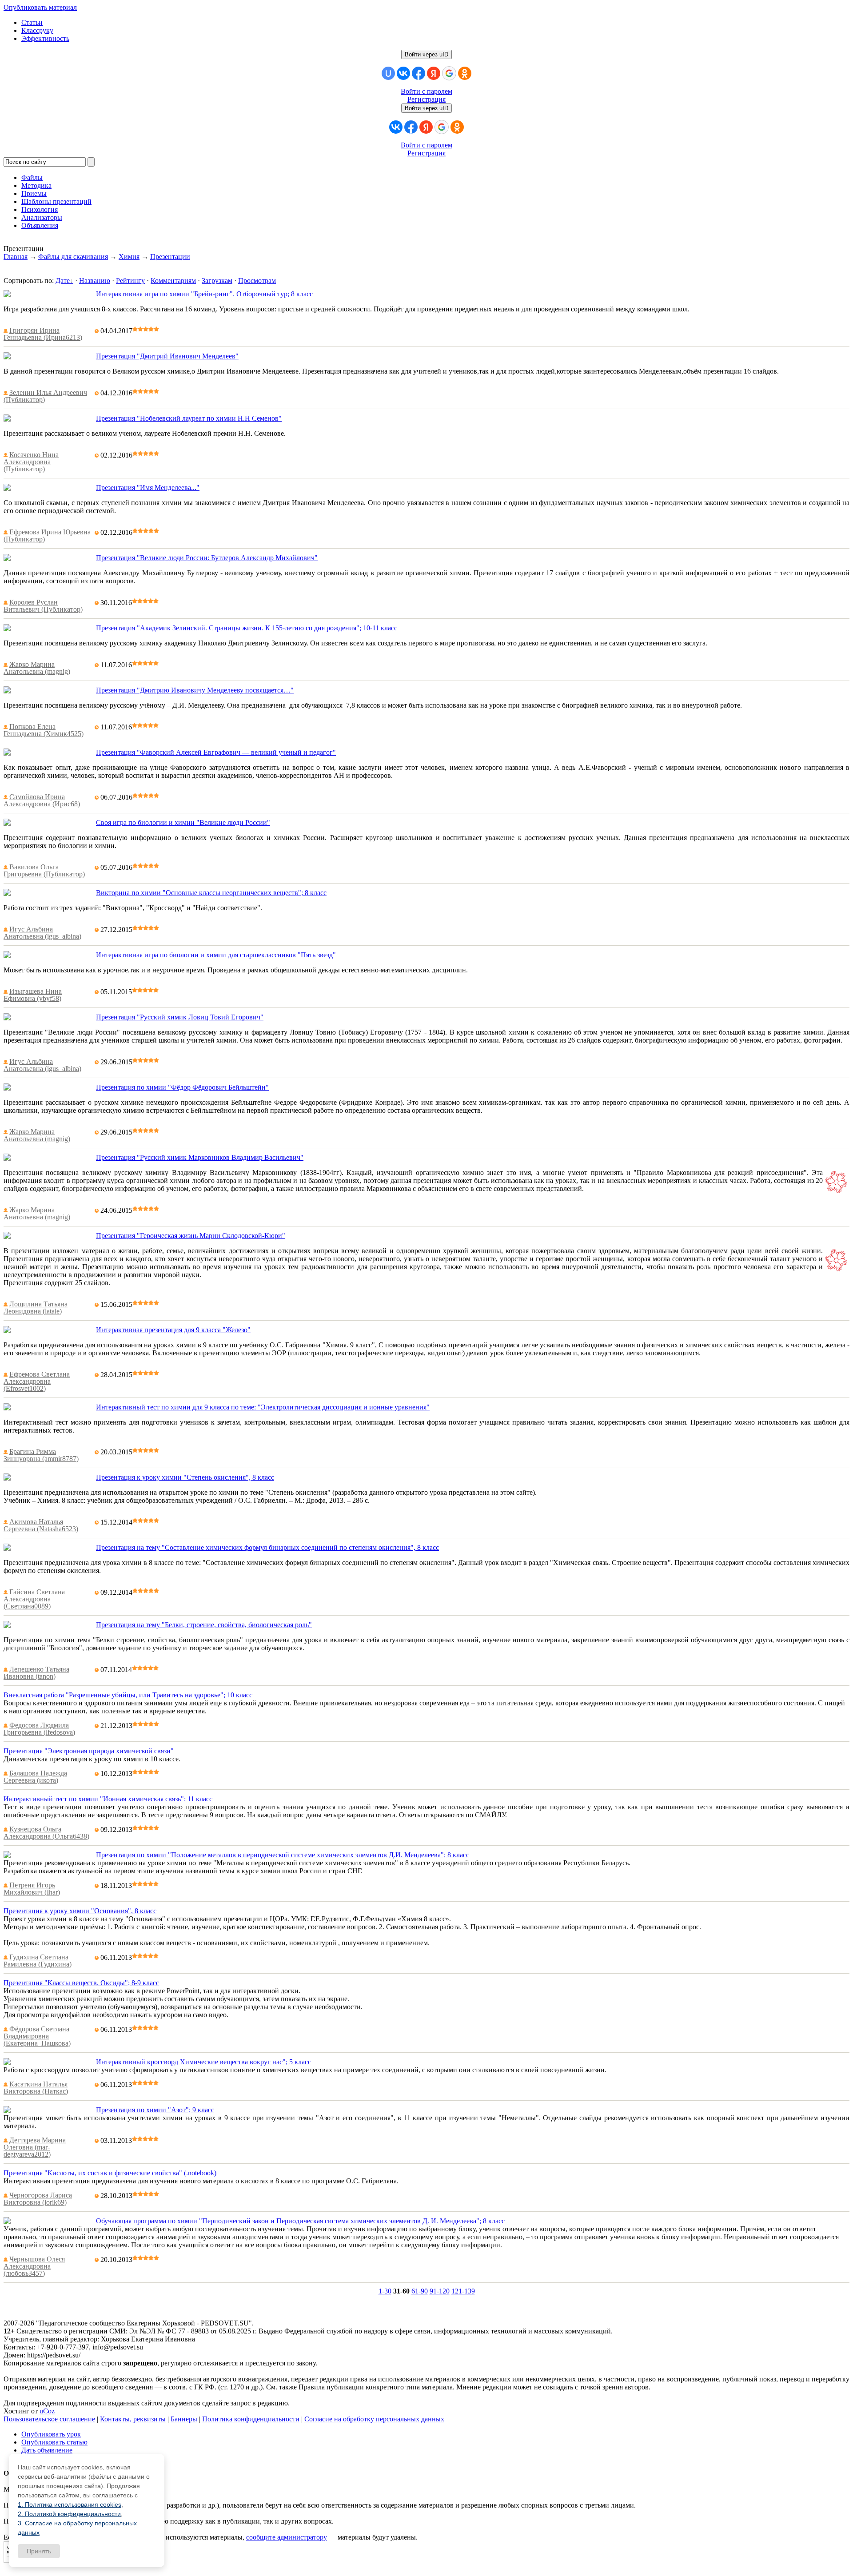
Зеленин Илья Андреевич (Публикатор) (45, 396)
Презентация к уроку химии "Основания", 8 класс (80, 1911)
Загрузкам (217, 281)
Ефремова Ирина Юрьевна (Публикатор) (47, 536)
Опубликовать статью (54, 2442)
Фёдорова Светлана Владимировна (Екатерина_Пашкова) (37, 2036)
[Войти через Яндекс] (434, 73)
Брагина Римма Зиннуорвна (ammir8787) (41, 1455)
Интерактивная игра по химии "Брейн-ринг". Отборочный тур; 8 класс (204, 294)
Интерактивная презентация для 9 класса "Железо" (173, 1330)
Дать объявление (47, 2450)
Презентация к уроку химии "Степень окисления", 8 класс (185, 1477)
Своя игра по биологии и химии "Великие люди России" (183, 822)
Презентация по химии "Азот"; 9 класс (155, 2110)
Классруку (37, 30)
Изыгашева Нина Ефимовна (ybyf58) (33, 995)
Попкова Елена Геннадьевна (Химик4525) (44, 730)
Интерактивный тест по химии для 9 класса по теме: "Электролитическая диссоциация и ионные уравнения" (263, 1407)
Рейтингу (130, 281)
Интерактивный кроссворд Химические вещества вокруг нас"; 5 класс (203, 2062)
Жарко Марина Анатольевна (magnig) (37, 668)
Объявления (40, 225)
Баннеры (184, 2419)
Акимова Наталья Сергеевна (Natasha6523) (41, 1525)
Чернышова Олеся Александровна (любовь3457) (34, 2266)
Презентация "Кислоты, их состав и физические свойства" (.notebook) (110, 2173)
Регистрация (426, 99)
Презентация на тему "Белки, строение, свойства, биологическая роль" (204, 1625)
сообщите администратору (287, 2537)
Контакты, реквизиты (133, 2419)
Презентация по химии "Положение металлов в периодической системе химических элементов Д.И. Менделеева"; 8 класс (283, 1855)
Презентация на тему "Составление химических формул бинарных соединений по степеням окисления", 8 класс (267, 1547)
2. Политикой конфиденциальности (69, 2514)
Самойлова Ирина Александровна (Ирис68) (42, 800)
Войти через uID (426, 54)
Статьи (32, 22)
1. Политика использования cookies (70, 2504)
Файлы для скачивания (73, 257)
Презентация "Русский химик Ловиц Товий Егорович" (180, 1017)
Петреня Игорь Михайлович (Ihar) (32, 1889)
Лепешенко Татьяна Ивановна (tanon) (36, 1673)
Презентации (170, 257)
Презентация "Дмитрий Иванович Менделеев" (167, 356)
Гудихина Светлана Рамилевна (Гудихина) (38, 1961)
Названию (95, 281)
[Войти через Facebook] (419, 73)
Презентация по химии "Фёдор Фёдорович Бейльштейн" (182, 1087)
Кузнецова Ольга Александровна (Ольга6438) (46, 1833)
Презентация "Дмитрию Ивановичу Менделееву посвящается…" (195, 690)
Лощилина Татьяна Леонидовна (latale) (36, 1308)
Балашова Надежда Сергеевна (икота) (35, 1777)
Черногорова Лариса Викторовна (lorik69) (38, 2199)
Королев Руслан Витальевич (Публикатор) (43, 606)
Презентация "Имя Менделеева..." (148, 488)
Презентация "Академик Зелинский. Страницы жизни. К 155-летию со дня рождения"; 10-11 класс (247, 628)
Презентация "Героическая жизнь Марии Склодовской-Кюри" (191, 1236)
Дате (63, 281)
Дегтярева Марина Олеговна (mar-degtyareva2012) (35, 2147)
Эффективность (45, 38)
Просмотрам (257, 281)
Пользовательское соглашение (49, 2419)
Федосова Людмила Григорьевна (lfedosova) (39, 1729)
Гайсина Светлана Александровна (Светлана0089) (34, 1599)
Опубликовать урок (51, 2434)
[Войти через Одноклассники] (465, 73)
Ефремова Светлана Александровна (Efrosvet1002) (37, 1381)
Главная (16, 257)
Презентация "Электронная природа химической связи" (89, 1751)
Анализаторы (42, 217)
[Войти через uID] (388, 73)
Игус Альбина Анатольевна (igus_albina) (42, 933)
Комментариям (173, 281)
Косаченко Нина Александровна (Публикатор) (31, 462)
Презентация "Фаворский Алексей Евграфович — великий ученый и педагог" (216, 752)
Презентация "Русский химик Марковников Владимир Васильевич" (200, 1157)
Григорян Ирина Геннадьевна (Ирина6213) (43, 334)
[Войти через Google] (449, 73)
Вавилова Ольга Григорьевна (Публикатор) (44, 870)
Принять (39, 2551)
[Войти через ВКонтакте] (403, 73)
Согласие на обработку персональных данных (374, 2419)
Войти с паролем (426, 91)
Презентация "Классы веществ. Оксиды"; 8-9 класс (81, 1983)
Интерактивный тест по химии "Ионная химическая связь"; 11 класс (108, 1799)
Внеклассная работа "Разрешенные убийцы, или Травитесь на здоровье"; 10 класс (128, 1695)
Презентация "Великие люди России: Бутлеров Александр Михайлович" (207, 558)
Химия (129, 257)
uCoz (47, 2411)
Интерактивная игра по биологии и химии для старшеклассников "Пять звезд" (216, 955)
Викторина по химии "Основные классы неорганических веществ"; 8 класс (211, 893)
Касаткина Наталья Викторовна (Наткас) (36, 2088)
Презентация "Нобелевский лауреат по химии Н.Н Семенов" (189, 418)
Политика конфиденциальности (251, 2419)
